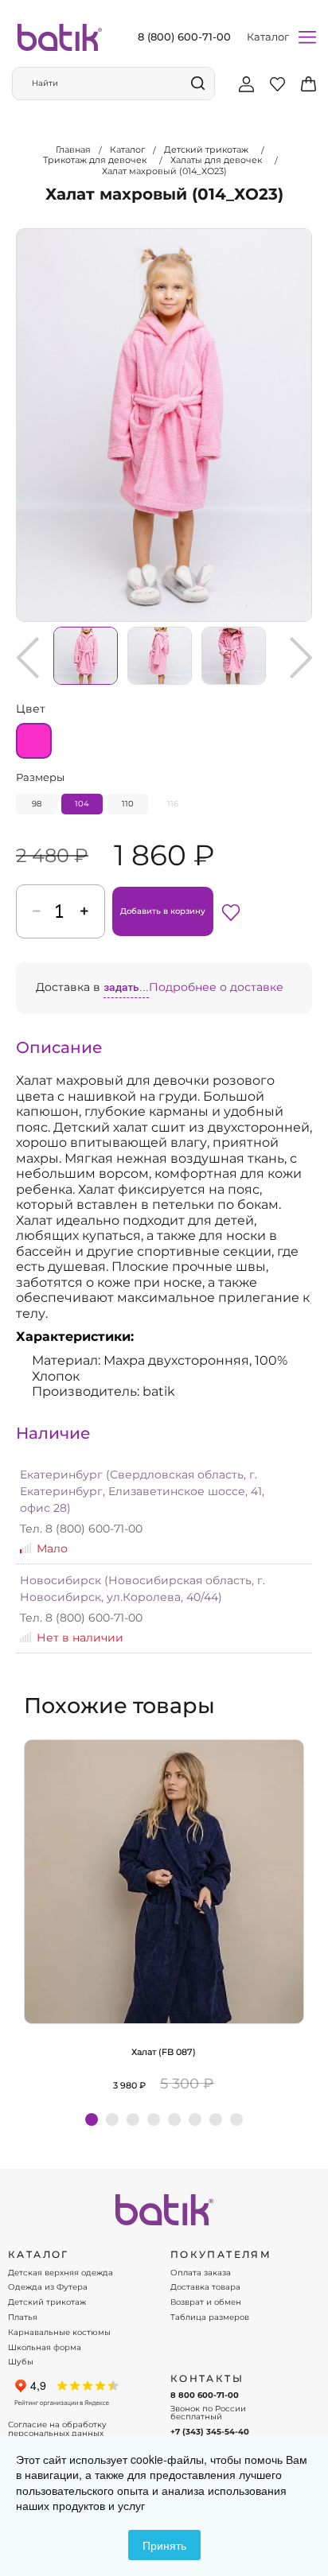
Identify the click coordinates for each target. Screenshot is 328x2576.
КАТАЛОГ (39, 2255)
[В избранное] (231, 911)
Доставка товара (205, 2287)
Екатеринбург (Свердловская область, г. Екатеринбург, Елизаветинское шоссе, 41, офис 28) (142, 1491)
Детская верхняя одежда (61, 2273)
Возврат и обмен (206, 2302)
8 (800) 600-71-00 (184, 37)
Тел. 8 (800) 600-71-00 (81, 1529)
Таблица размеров (210, 2318)
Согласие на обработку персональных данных (57, 2429)
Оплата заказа (201, 2273)
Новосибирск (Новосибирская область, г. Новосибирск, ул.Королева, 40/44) (143, 1589)
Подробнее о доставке (216, 987)
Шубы (21, 2362)
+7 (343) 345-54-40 (210, 2432)
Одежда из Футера (48, 2287)
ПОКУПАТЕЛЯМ (221, 2255)
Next (301, 658)
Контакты (207, 2379)
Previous (28, 658)
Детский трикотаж (47, 2302)
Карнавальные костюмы (59, 2333)
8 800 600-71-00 (205, 2395)
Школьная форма (45, 2348)
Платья (23, 2318)
